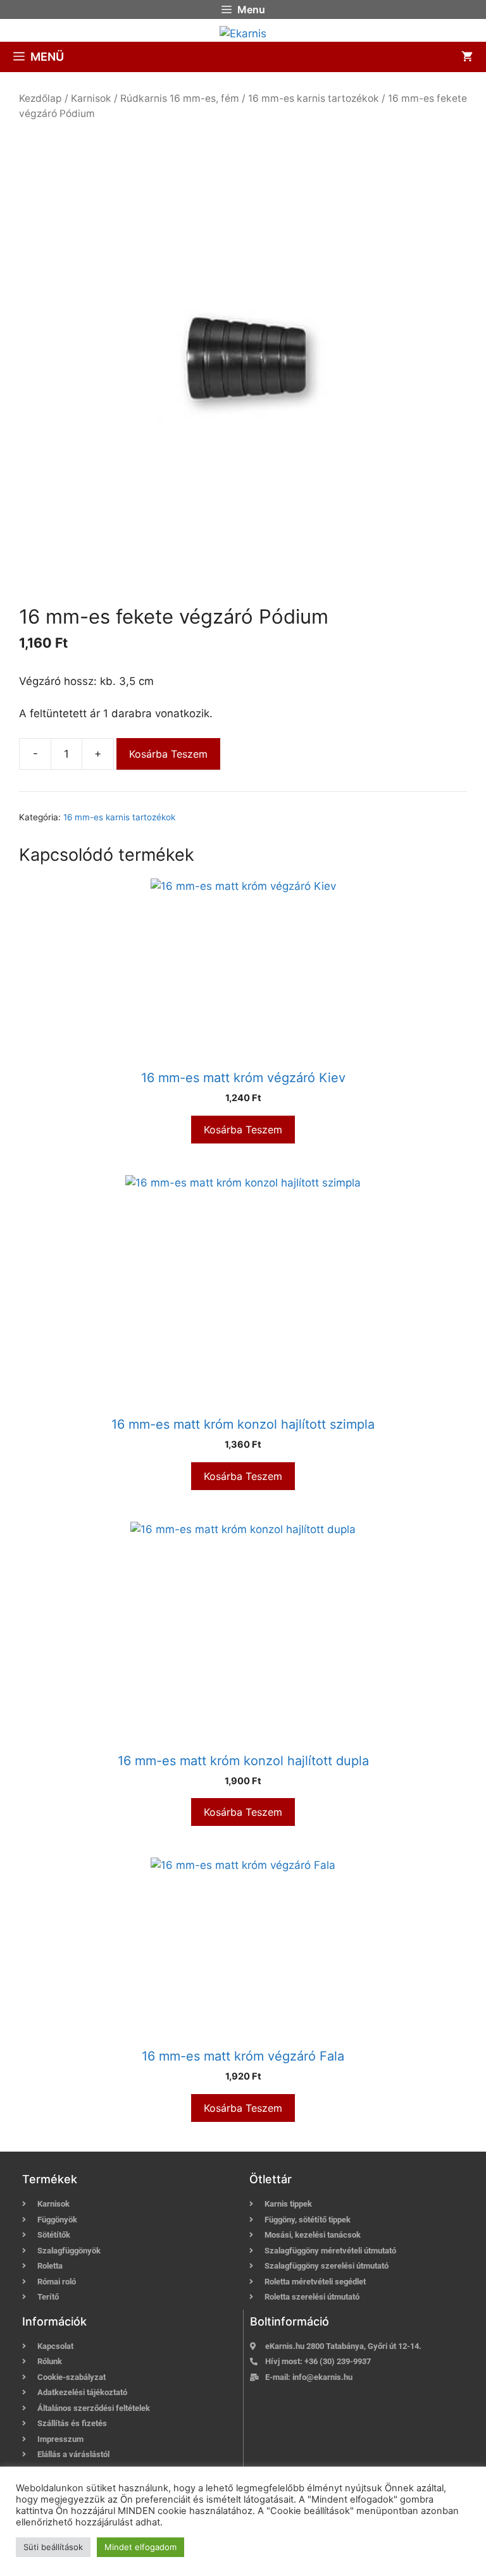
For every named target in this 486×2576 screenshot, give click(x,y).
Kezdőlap (40, 98)
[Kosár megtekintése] (467, 57)
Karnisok (91, 98)
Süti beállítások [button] (53, 2547)
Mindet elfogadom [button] (140, 2547)
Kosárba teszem (168, 754)
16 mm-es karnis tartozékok (314, 98)
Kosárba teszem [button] (243, 1130)
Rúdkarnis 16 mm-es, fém (180, 98)
